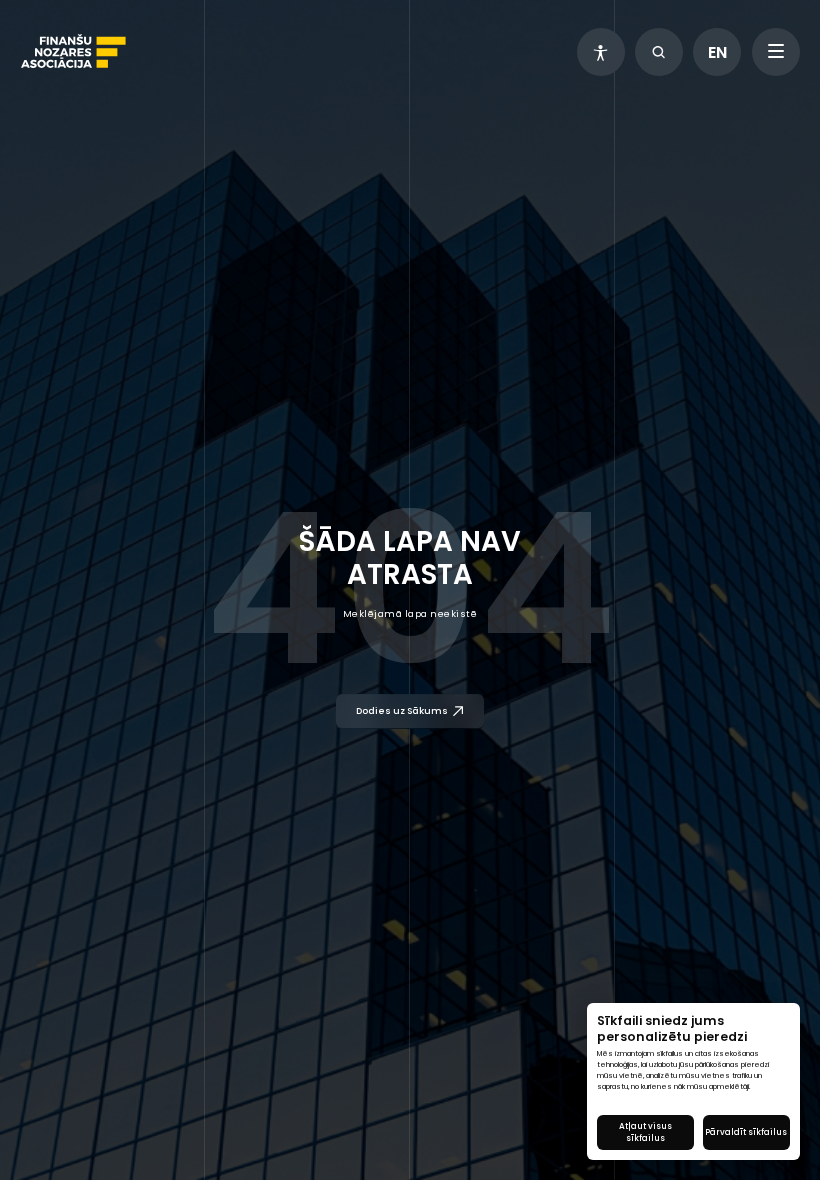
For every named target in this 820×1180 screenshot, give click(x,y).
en (717, 52)
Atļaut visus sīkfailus (645, 1132)
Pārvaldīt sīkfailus (746, 1132)
